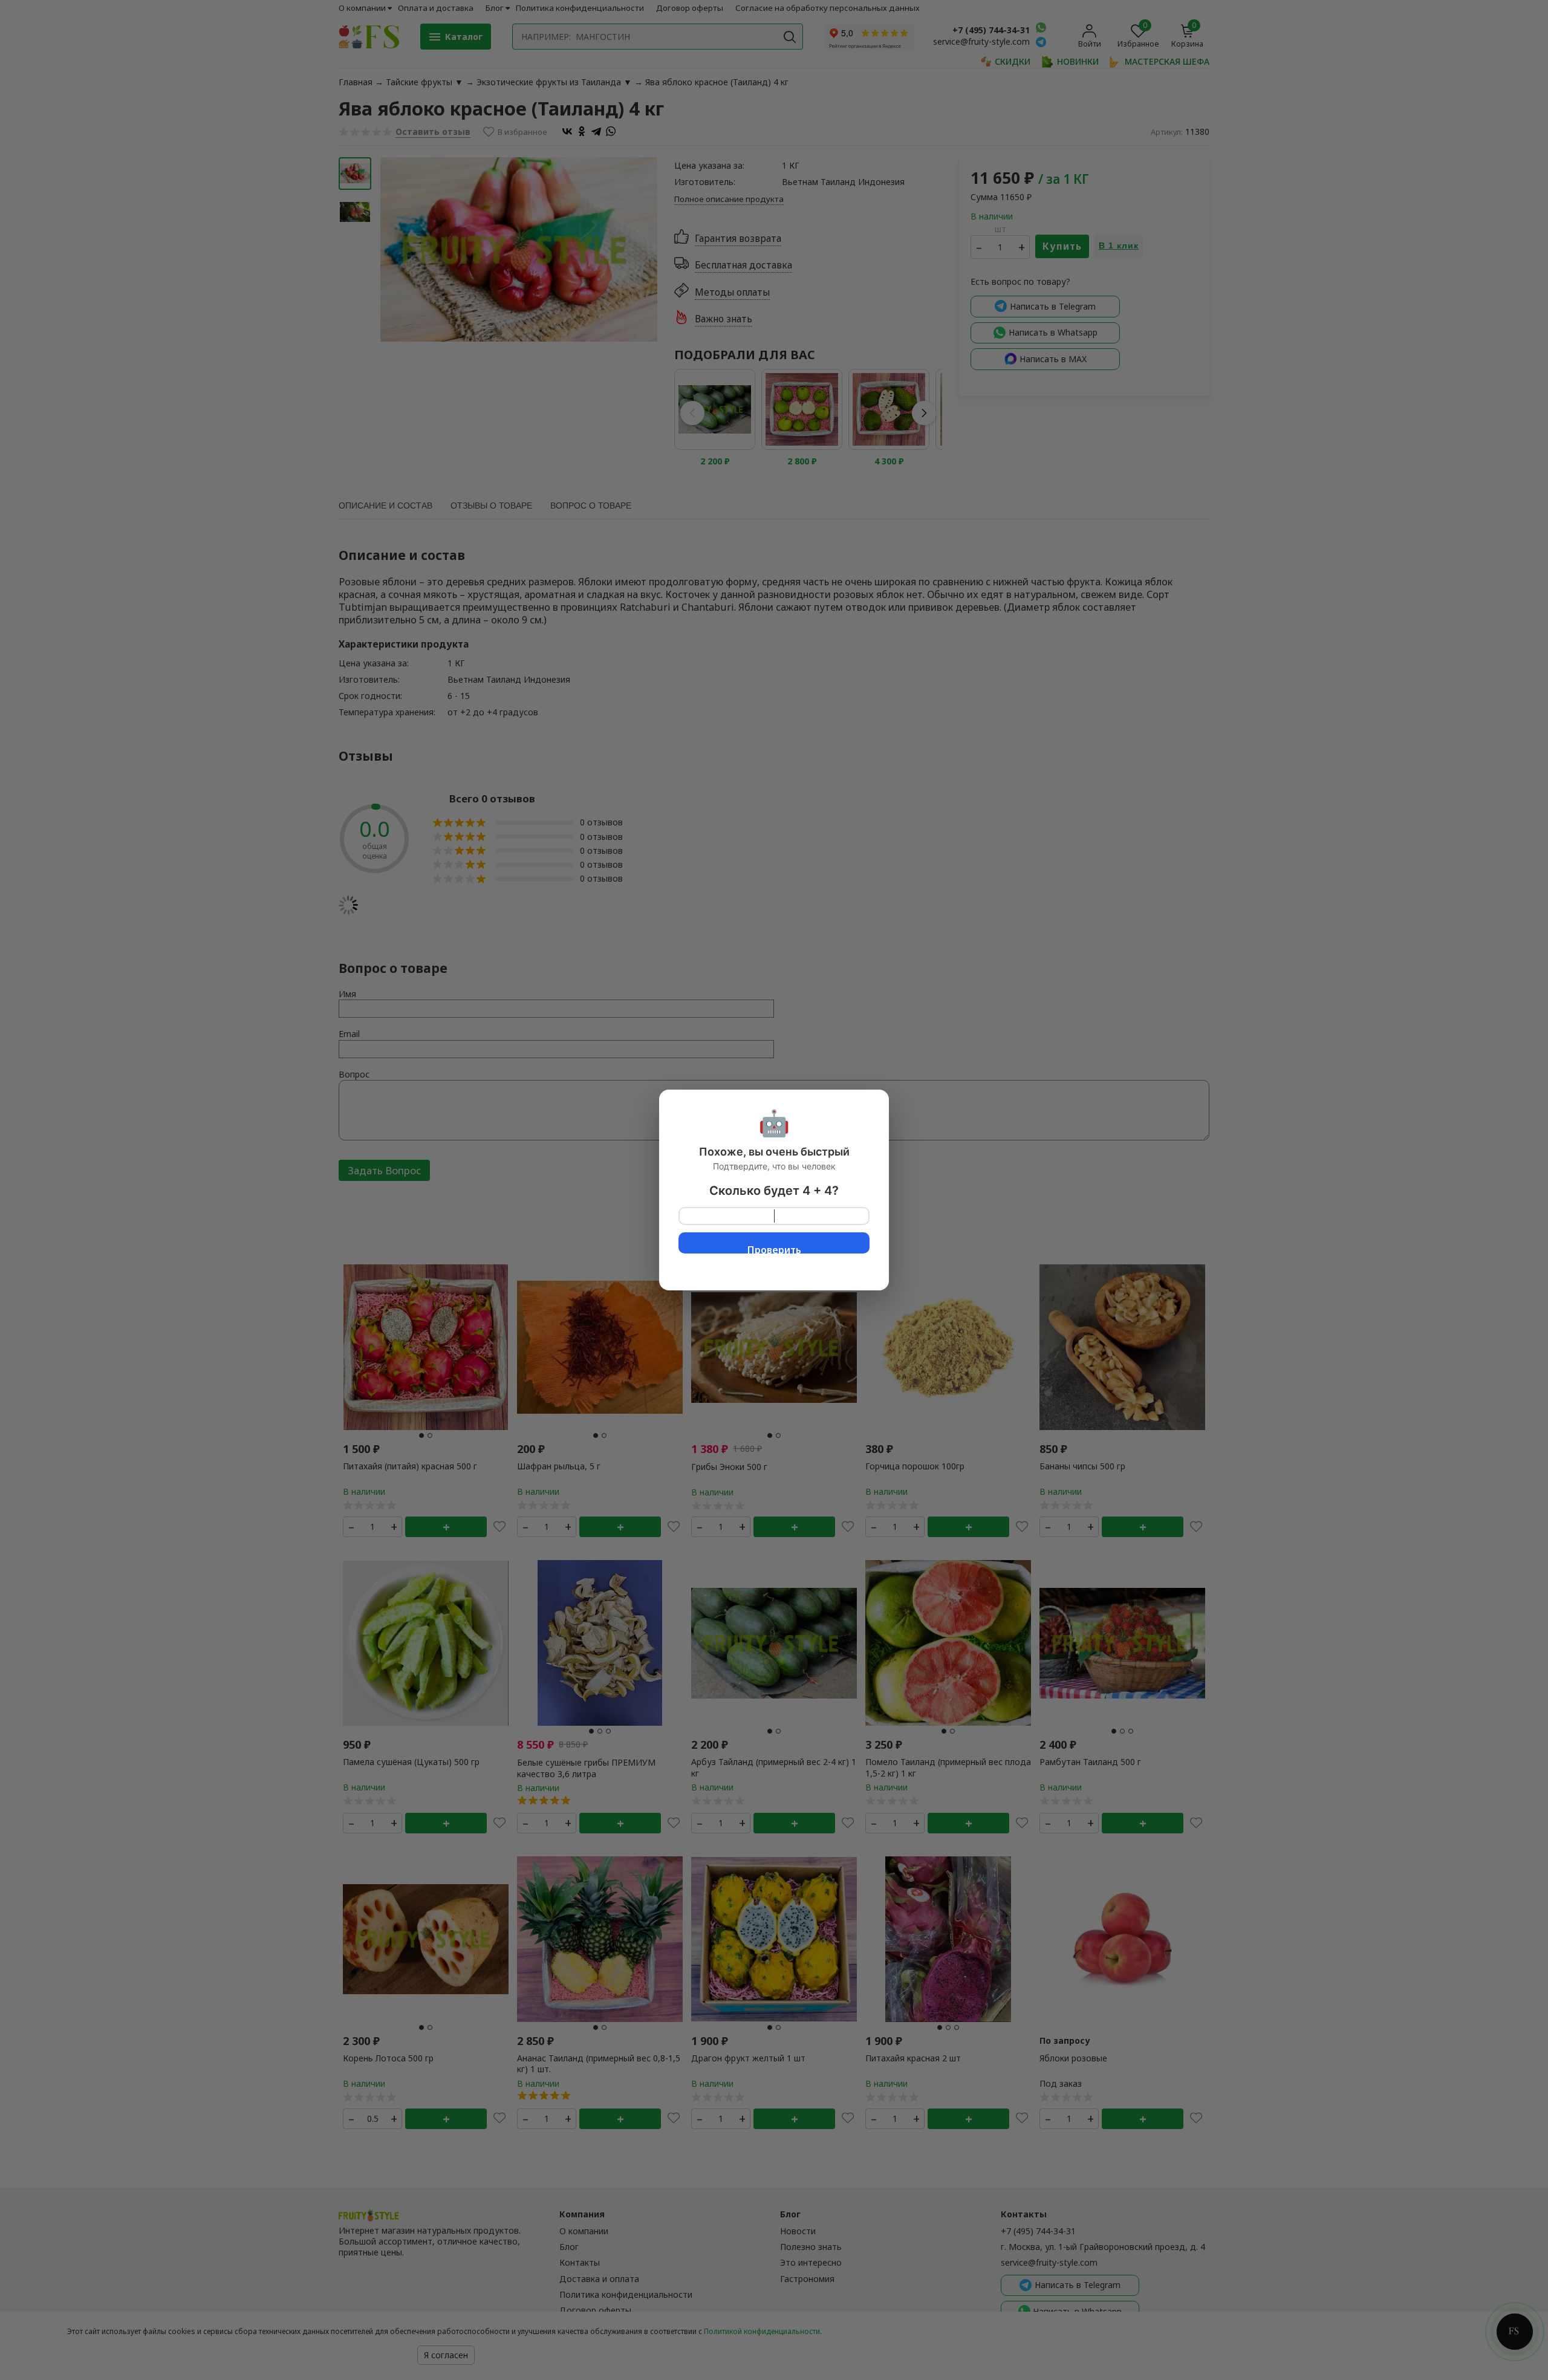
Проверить (774, 1248)
